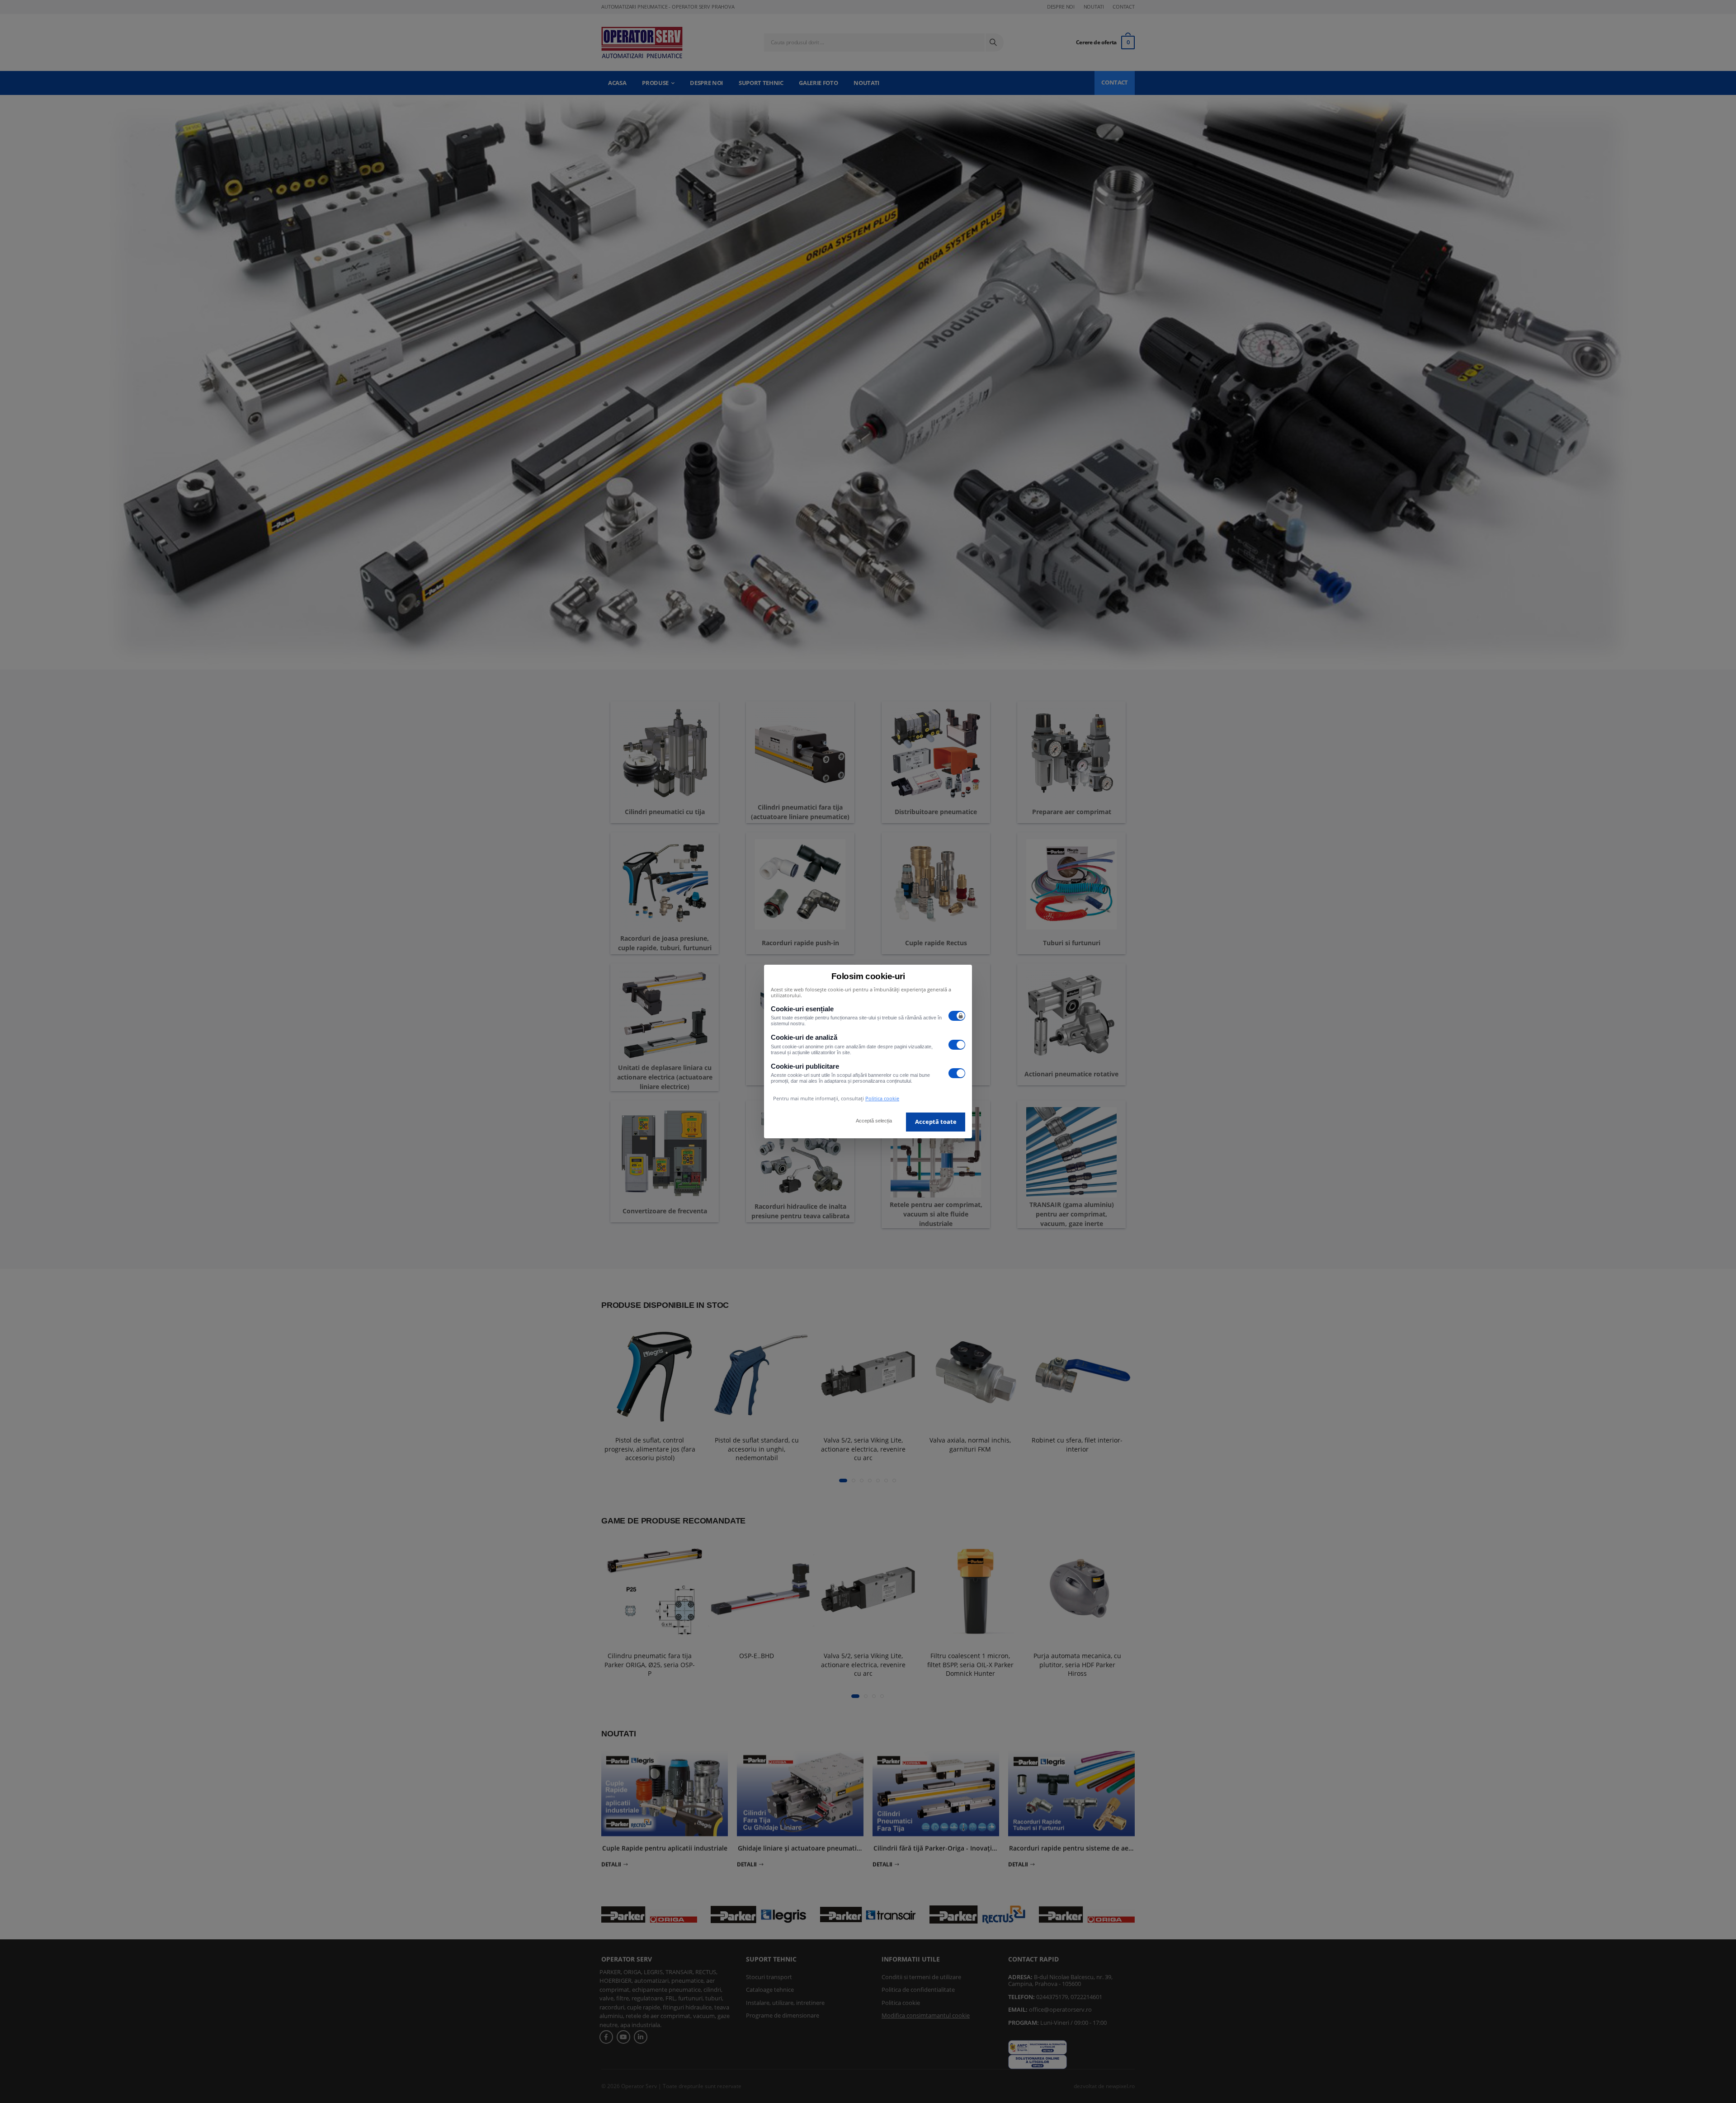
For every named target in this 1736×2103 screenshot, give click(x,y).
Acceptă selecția (874, 1121)
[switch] (957, 1016)
